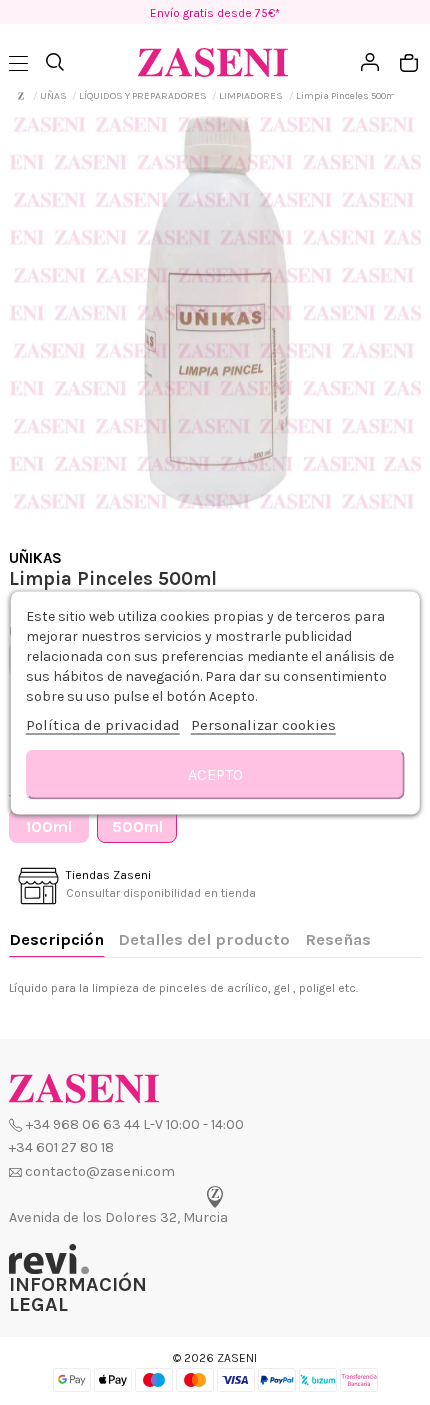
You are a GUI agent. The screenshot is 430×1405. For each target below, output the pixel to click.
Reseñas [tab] (338, 939)
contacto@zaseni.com (100, 1171)
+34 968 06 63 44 (83, 1124)
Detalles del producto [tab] (204, 939)
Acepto (215, 773)
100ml (49, 826)
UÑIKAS (35, 558)
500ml (137, 826)
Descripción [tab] (56, 939)
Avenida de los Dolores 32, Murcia (118, 1217)
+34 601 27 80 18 (61, 1147)
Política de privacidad (103, 724)
